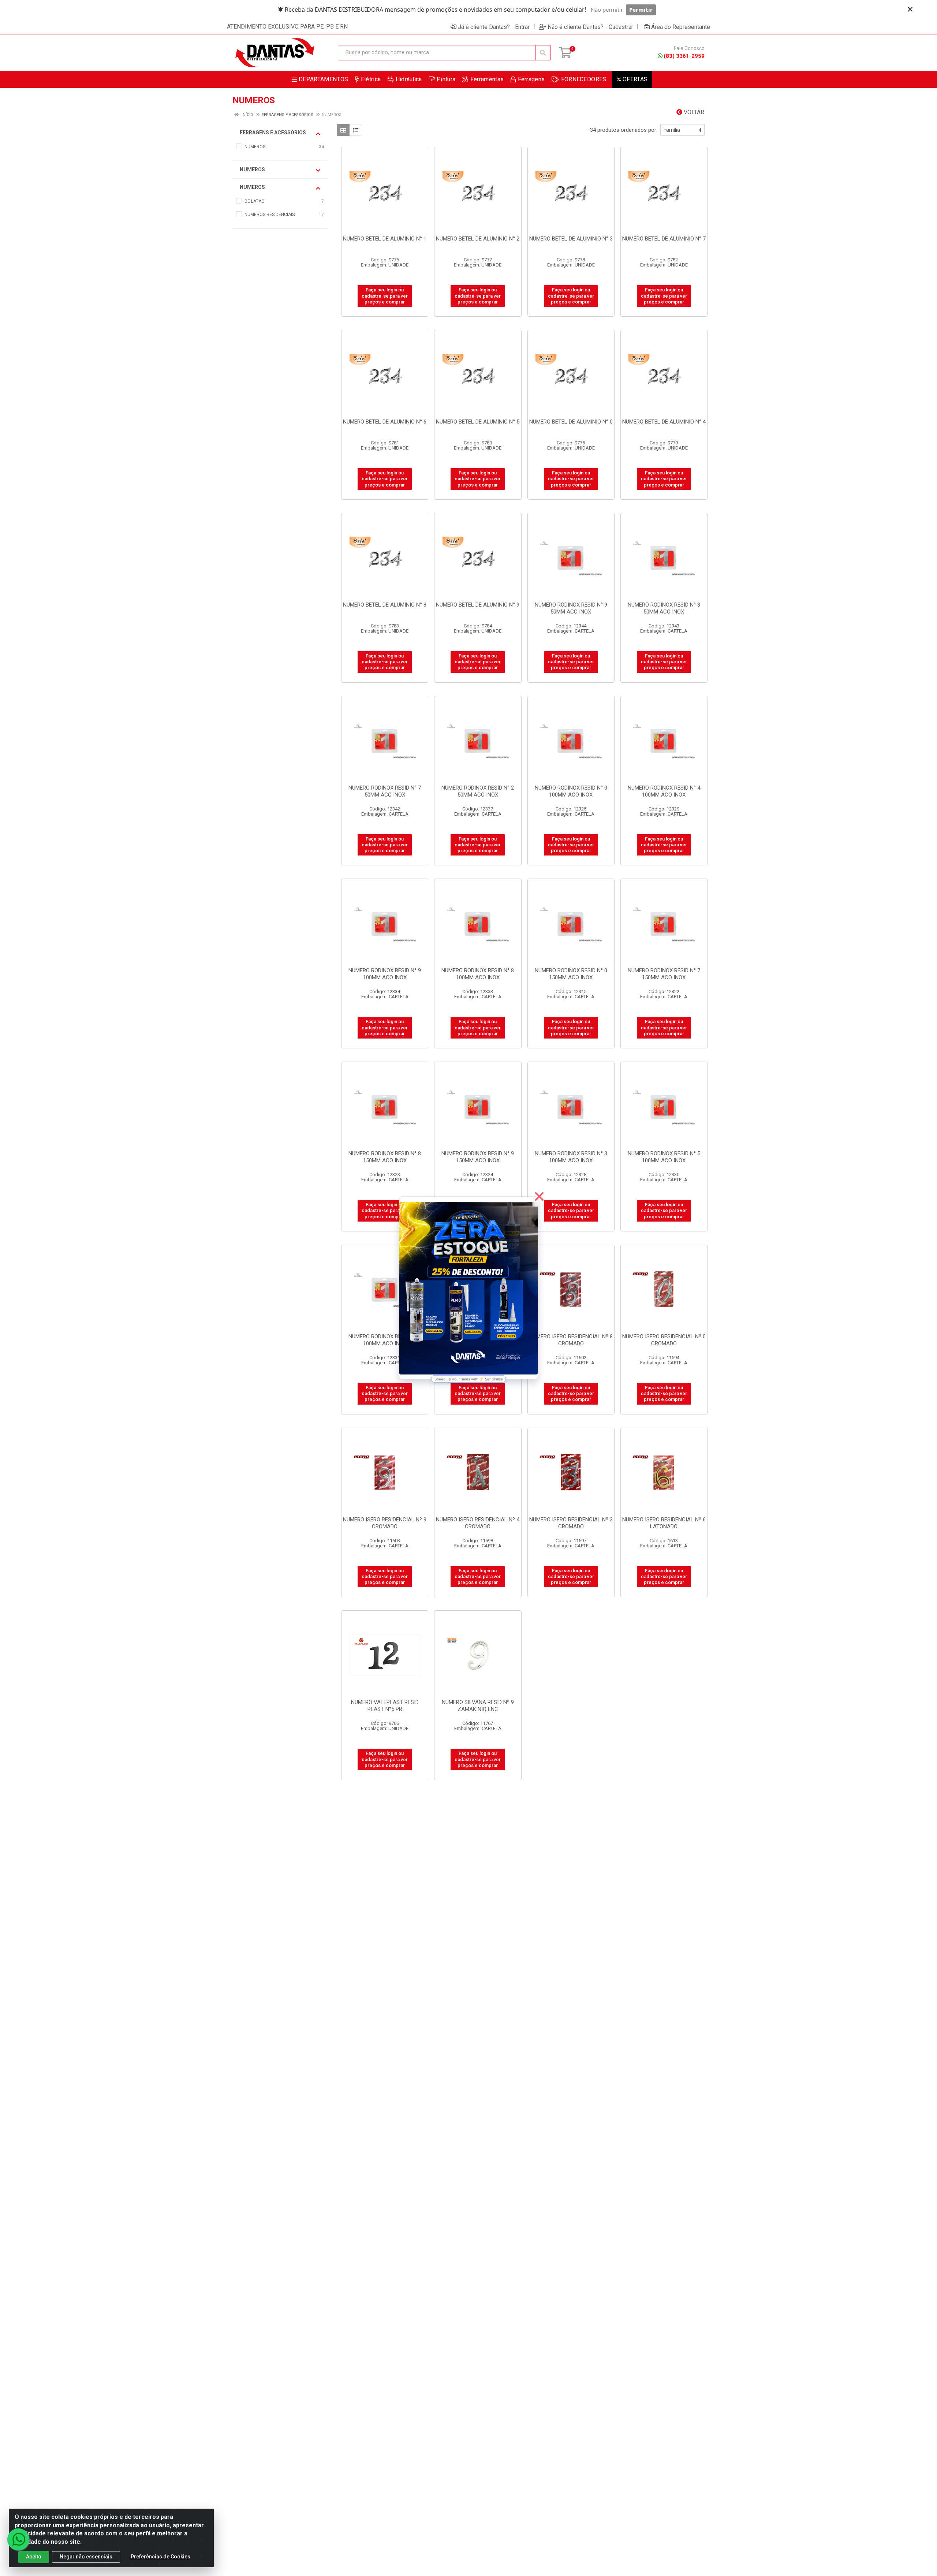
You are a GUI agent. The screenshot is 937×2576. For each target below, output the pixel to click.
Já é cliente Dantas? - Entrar (494, 27)
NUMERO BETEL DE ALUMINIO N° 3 (571, 239)
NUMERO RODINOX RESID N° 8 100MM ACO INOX (478, 974)
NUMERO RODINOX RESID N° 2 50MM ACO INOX (478, 791)
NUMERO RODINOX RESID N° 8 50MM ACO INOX (664, 608)
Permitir (641, 10)
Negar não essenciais (86, 2557)
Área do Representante (681, 27)
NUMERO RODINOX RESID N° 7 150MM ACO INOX (664, 974)
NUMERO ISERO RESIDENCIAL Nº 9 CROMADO (385, 1523)
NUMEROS (252, 169)
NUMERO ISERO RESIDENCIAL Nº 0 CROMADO (664, 1340)
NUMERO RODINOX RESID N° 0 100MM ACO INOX (571, 791)
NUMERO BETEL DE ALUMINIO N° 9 (478, 605)
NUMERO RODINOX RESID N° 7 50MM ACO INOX (385, 791)
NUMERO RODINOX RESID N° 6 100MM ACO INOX (385, 1340)
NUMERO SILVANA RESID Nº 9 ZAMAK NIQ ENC (478, 1706)
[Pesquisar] (543, 53)
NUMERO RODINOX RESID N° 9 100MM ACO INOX (385, 974)
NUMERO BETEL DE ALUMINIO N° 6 (385, 422)
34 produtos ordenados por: (624, 130)
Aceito (34, 2557)
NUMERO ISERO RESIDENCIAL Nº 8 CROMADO (571, 1340)
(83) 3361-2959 (684, 56)
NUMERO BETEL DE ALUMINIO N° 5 (478, 422)
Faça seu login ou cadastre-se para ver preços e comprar (385, 296)
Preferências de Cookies (160, 2557)
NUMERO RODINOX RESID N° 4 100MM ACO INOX (664, 791)
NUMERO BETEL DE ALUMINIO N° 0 (571, 422)
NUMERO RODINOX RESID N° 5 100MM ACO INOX (664, 1157)
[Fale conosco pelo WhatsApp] (18, 2539)
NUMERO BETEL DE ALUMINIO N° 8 (385, 605)
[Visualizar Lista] (356, 130)
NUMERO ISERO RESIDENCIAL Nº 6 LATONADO (664, 1523)
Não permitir (607, 10)
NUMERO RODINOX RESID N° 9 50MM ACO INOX (571, 608)
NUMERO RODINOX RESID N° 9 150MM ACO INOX (478, 1157)
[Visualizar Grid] (343, 130)
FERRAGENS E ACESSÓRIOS (273, 133)
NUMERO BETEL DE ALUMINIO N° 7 (664, 239)
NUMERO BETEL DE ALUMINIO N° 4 (664, 422)
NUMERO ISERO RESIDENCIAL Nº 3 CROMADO (571, 1523)
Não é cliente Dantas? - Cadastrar (590, 27)
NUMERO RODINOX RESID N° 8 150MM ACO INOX (385, 1157)
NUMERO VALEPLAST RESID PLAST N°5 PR (385, 1706)
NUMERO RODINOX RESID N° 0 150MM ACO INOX (571, 974)
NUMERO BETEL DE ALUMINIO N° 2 (478, 239)
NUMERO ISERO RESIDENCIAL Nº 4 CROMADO (478, 1523)
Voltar (693, 112)
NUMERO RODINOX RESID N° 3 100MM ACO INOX (571, 1157)
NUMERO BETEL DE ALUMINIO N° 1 (385, 239)
